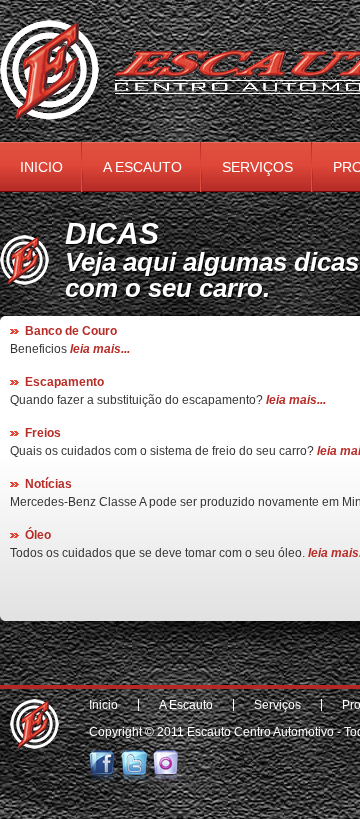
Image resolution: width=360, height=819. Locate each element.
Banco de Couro (71, 331)
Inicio (41, 167)
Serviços (257, 167)
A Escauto (142, 167)
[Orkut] (167, 777)
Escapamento (64, 382)
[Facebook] (103, 777)
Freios (43, 433)
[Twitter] (135, 777)
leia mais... (100, 349)
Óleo (38, 535)
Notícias (48, 484)
